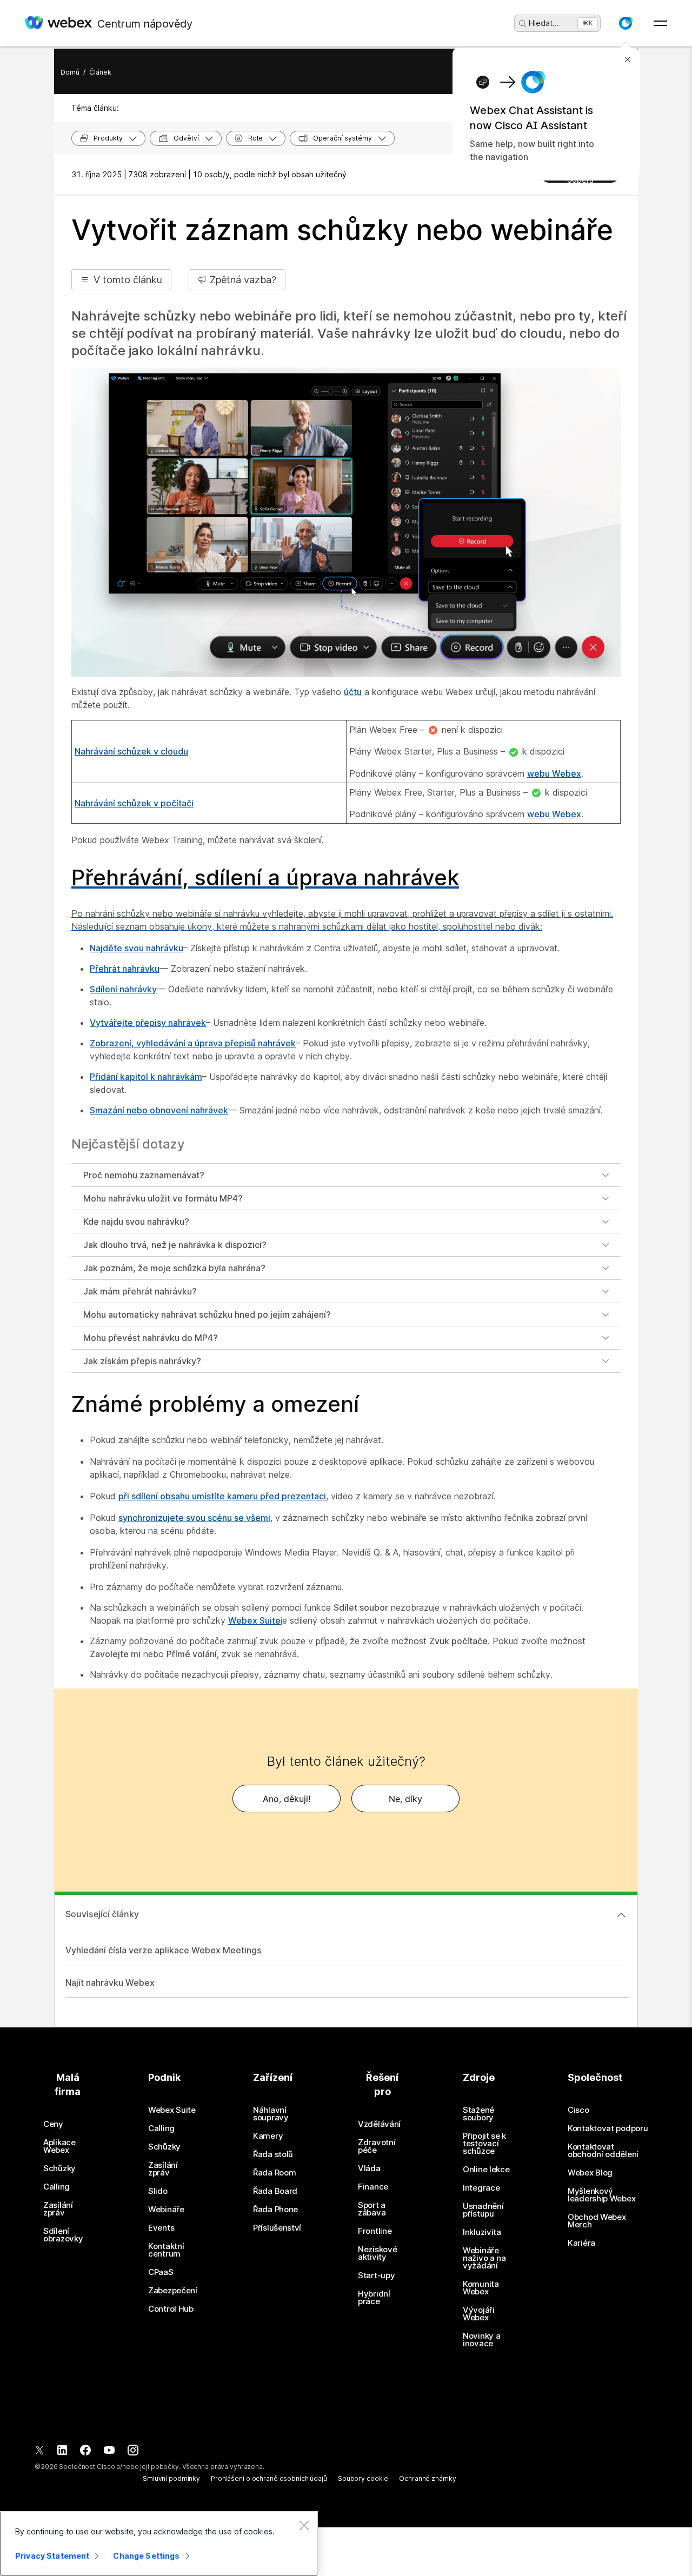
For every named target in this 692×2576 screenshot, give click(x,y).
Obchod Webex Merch (597, 2221)
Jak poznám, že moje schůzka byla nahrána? (174, 1268)
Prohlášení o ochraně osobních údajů (269, 2478)
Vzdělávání (379, 2124)
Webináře (166, 2210)
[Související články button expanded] (621, 1915)
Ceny (53, 2124)
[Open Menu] (660, 23)
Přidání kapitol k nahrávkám (146, 1077)
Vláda (369, 2168)
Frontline (375, 2231)
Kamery (268, 2136)
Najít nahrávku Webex (110, 1983)
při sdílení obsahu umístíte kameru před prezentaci (222, 1496)
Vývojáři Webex (479, 2314)
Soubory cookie (363, 2478)
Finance (373, 2187)
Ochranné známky (427, 2478)
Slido (158, 2191)
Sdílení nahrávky (123, 989)
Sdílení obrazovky (63, 2235)
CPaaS (161, 2272)
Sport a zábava (372, 2209)
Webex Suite (254, 1620)
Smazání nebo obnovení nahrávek (159, 1110)
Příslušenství (277, 2228)
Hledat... (544, 23)
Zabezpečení (173, 2291)
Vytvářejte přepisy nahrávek (148, 1023)
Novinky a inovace (481, 2340)
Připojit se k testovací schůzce (484, 2144)
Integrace (481, 2188)
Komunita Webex (481, 2288)
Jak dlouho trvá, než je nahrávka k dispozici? (175, 1245)
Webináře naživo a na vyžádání (484, 2258)
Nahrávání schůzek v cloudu (131, 751)
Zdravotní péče (377, 2146)
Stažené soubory (478, 2114)
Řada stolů (273, 2154)
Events (161, 2228)
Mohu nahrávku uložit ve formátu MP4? (163, 1198)
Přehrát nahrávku (125, 969)
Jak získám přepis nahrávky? (142, 1361)
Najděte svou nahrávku (137, 948)
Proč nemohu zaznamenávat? (144, 1175)
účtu (353, 692)
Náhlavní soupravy (271, 2114)
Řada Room (274, 2173)
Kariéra (581, 2243)
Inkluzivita (482, 2232)
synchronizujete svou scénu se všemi (194, 1518)
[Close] (304, 2525)
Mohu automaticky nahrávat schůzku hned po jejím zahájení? (207, 1314)
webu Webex (554, 773)
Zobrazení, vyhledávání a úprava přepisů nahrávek (193, 1043)
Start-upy (376, 2275)
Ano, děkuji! (287, 1799)
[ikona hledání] (523, 24)
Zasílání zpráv (58, 2209)
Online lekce (486, 2170)
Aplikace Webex (59, 2146)
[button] (626, 23)
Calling (56, 2187)
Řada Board (275, 2191)
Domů (70, 72)
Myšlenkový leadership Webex (601, 2195)
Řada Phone (275, 2210)
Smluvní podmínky (171, 2478)
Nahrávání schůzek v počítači (134, 803)
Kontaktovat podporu (608, 2128)
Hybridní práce (374, 2298)
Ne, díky (405, 1799)
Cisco (578, 2110)
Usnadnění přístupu (483, 2210)
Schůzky (59, 2168)
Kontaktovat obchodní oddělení (603, 2151)
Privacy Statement (52, 2556)
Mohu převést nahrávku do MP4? (151, 1338)
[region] (159, 2544)
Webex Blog (590, 2173)
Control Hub (171, 2309)
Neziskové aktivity (377, 2253)
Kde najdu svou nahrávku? (136, 1222)
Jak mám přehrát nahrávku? (140, 1291)
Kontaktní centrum (166, 2250)
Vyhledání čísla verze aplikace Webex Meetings (163, 1950)
